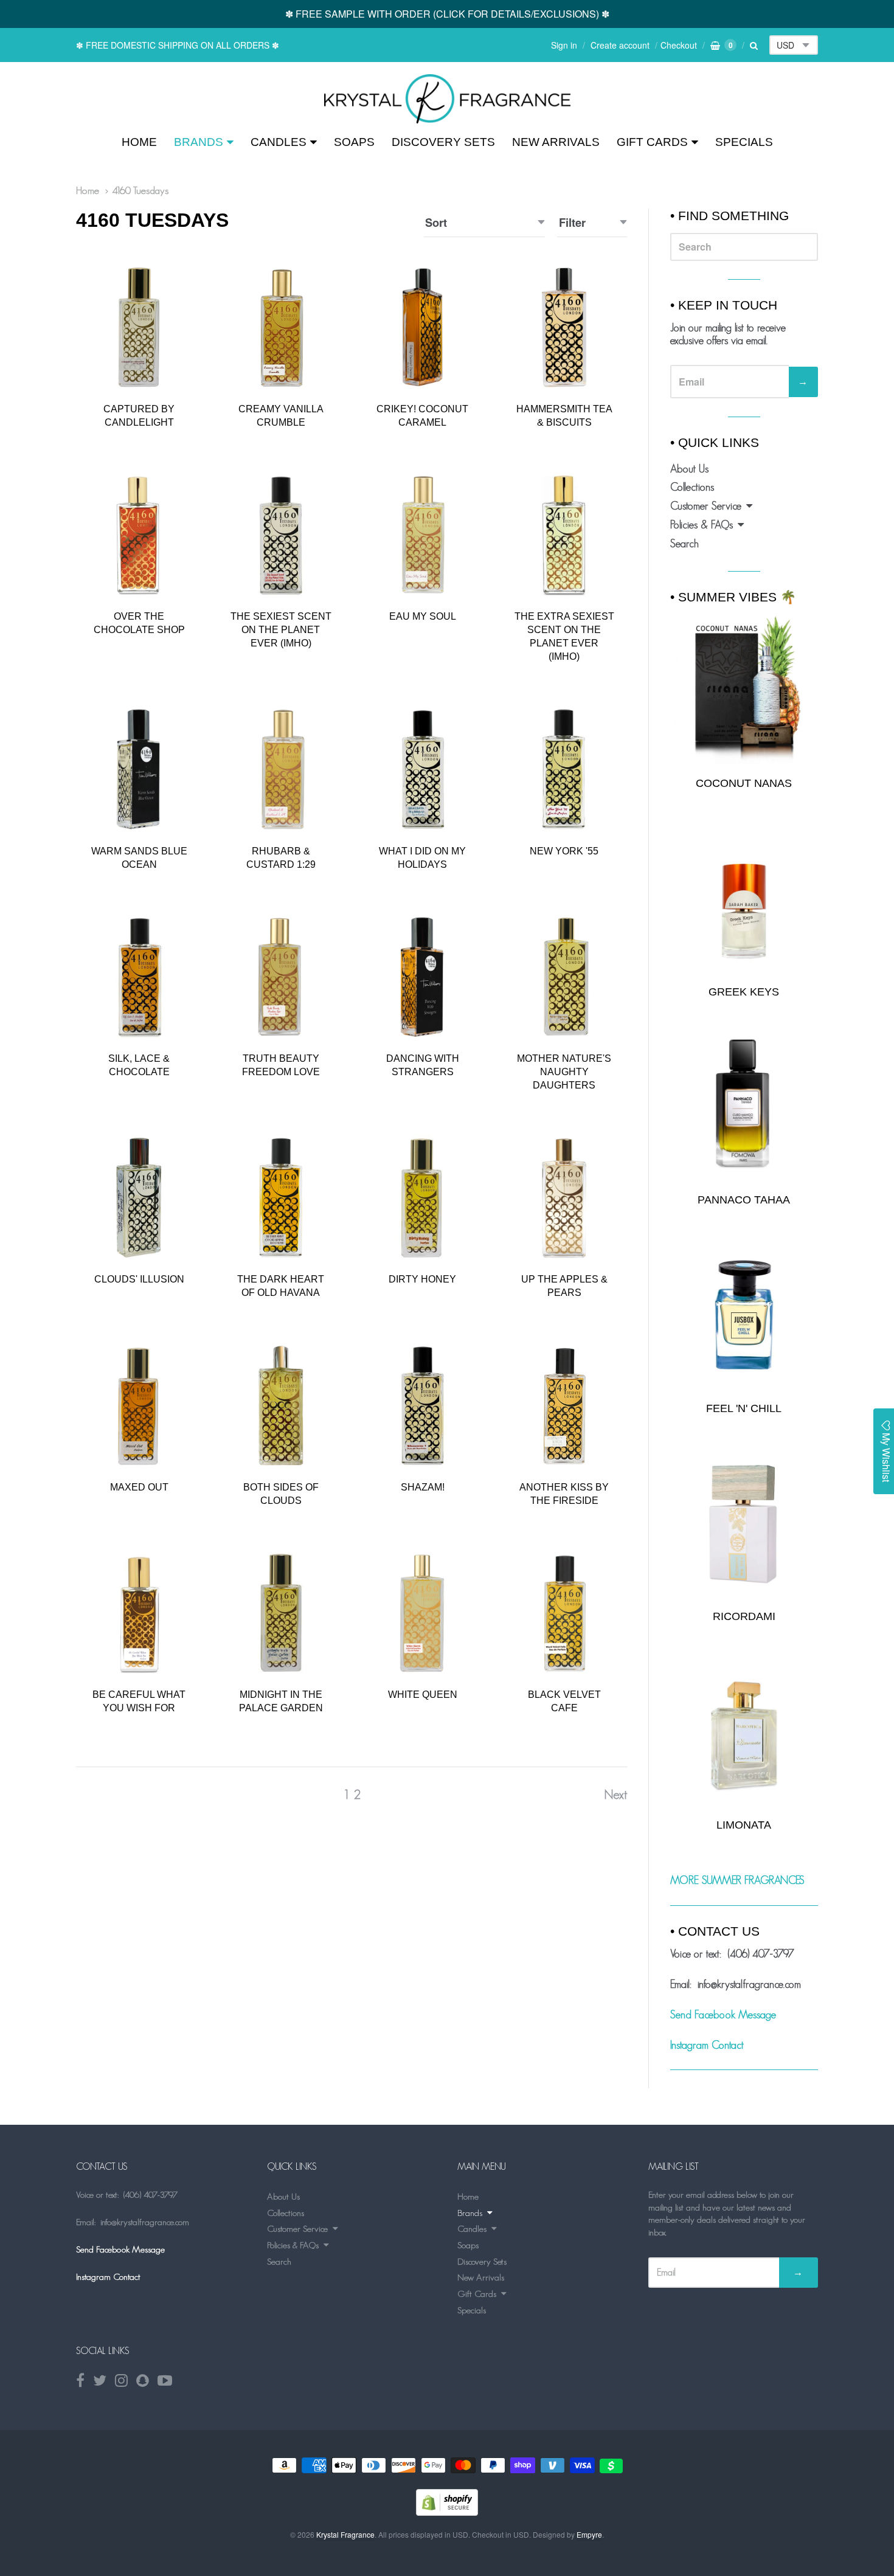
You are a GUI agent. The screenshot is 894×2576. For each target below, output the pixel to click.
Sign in (564, 45)
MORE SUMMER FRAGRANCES (737, 1880)
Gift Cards (652, 142)
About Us (689, 469)
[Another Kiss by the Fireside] (564, 1406)
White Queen (423, 1695)
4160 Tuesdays (140, 190)
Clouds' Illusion (139, 1279)
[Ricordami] (744, 1523)
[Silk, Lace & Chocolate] (139, 977)
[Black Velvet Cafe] (564, 1613)
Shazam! (423, 1487)
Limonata (744, 1825)
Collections (692, 487)
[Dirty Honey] (422, 1198)
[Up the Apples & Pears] (564, 1198)
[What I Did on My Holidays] (422, 769)
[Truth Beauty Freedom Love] (281, 977)
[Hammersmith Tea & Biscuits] (564, 327)
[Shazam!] (422, 1406)
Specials (744, 142)
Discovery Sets (443, 142)
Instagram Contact (707, 2045)
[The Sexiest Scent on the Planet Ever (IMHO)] (281, 535)
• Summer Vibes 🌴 (733, 597)
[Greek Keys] (744, 898)
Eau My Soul (423, 616)
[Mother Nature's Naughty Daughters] (564, 977)
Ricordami (744, 1616)
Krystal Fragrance (345, 2534)
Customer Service (706, 506)
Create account (620, 45)
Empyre (589, 2534)
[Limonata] (744, 1732)
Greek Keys (744, 992)
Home (139, 142)
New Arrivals (556, 142)
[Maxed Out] (139, 1406)
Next (615, 1794)
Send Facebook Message (723, 2015)
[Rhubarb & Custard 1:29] (281, 769)
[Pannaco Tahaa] (744, 1106)
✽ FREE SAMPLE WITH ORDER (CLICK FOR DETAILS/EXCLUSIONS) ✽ (447, 14)
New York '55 (564, 851)
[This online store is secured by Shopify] (447, 2512)
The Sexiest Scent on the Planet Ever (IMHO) (281, 630)
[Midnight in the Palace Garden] (281, 1613)
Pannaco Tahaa (744, 1200)
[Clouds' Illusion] (139, 1198)
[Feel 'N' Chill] (744, 1315)
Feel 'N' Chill (744, 1408)
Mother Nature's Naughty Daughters (564, 1072)
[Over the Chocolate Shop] (139, 535)
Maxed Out (139, 1487)
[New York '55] (564, 769)
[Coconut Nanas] (744, 689)
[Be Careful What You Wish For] (139, 1613)
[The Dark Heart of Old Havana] (281, 1198)
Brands (199, 142)
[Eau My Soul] (422, 535)
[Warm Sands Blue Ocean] (139, 769)
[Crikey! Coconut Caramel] (422, 327)
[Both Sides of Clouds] (281, 1406)
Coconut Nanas (744, 783)
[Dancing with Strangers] (422, 977)
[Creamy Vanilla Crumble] (281, 327)
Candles (279, 142)
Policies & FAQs (702, 525)
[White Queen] (422, 1613)
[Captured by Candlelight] (139, 327)
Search (684, 544)
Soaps (354, 142)
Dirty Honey (422, 1279)
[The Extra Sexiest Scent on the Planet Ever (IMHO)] (564, 535)
